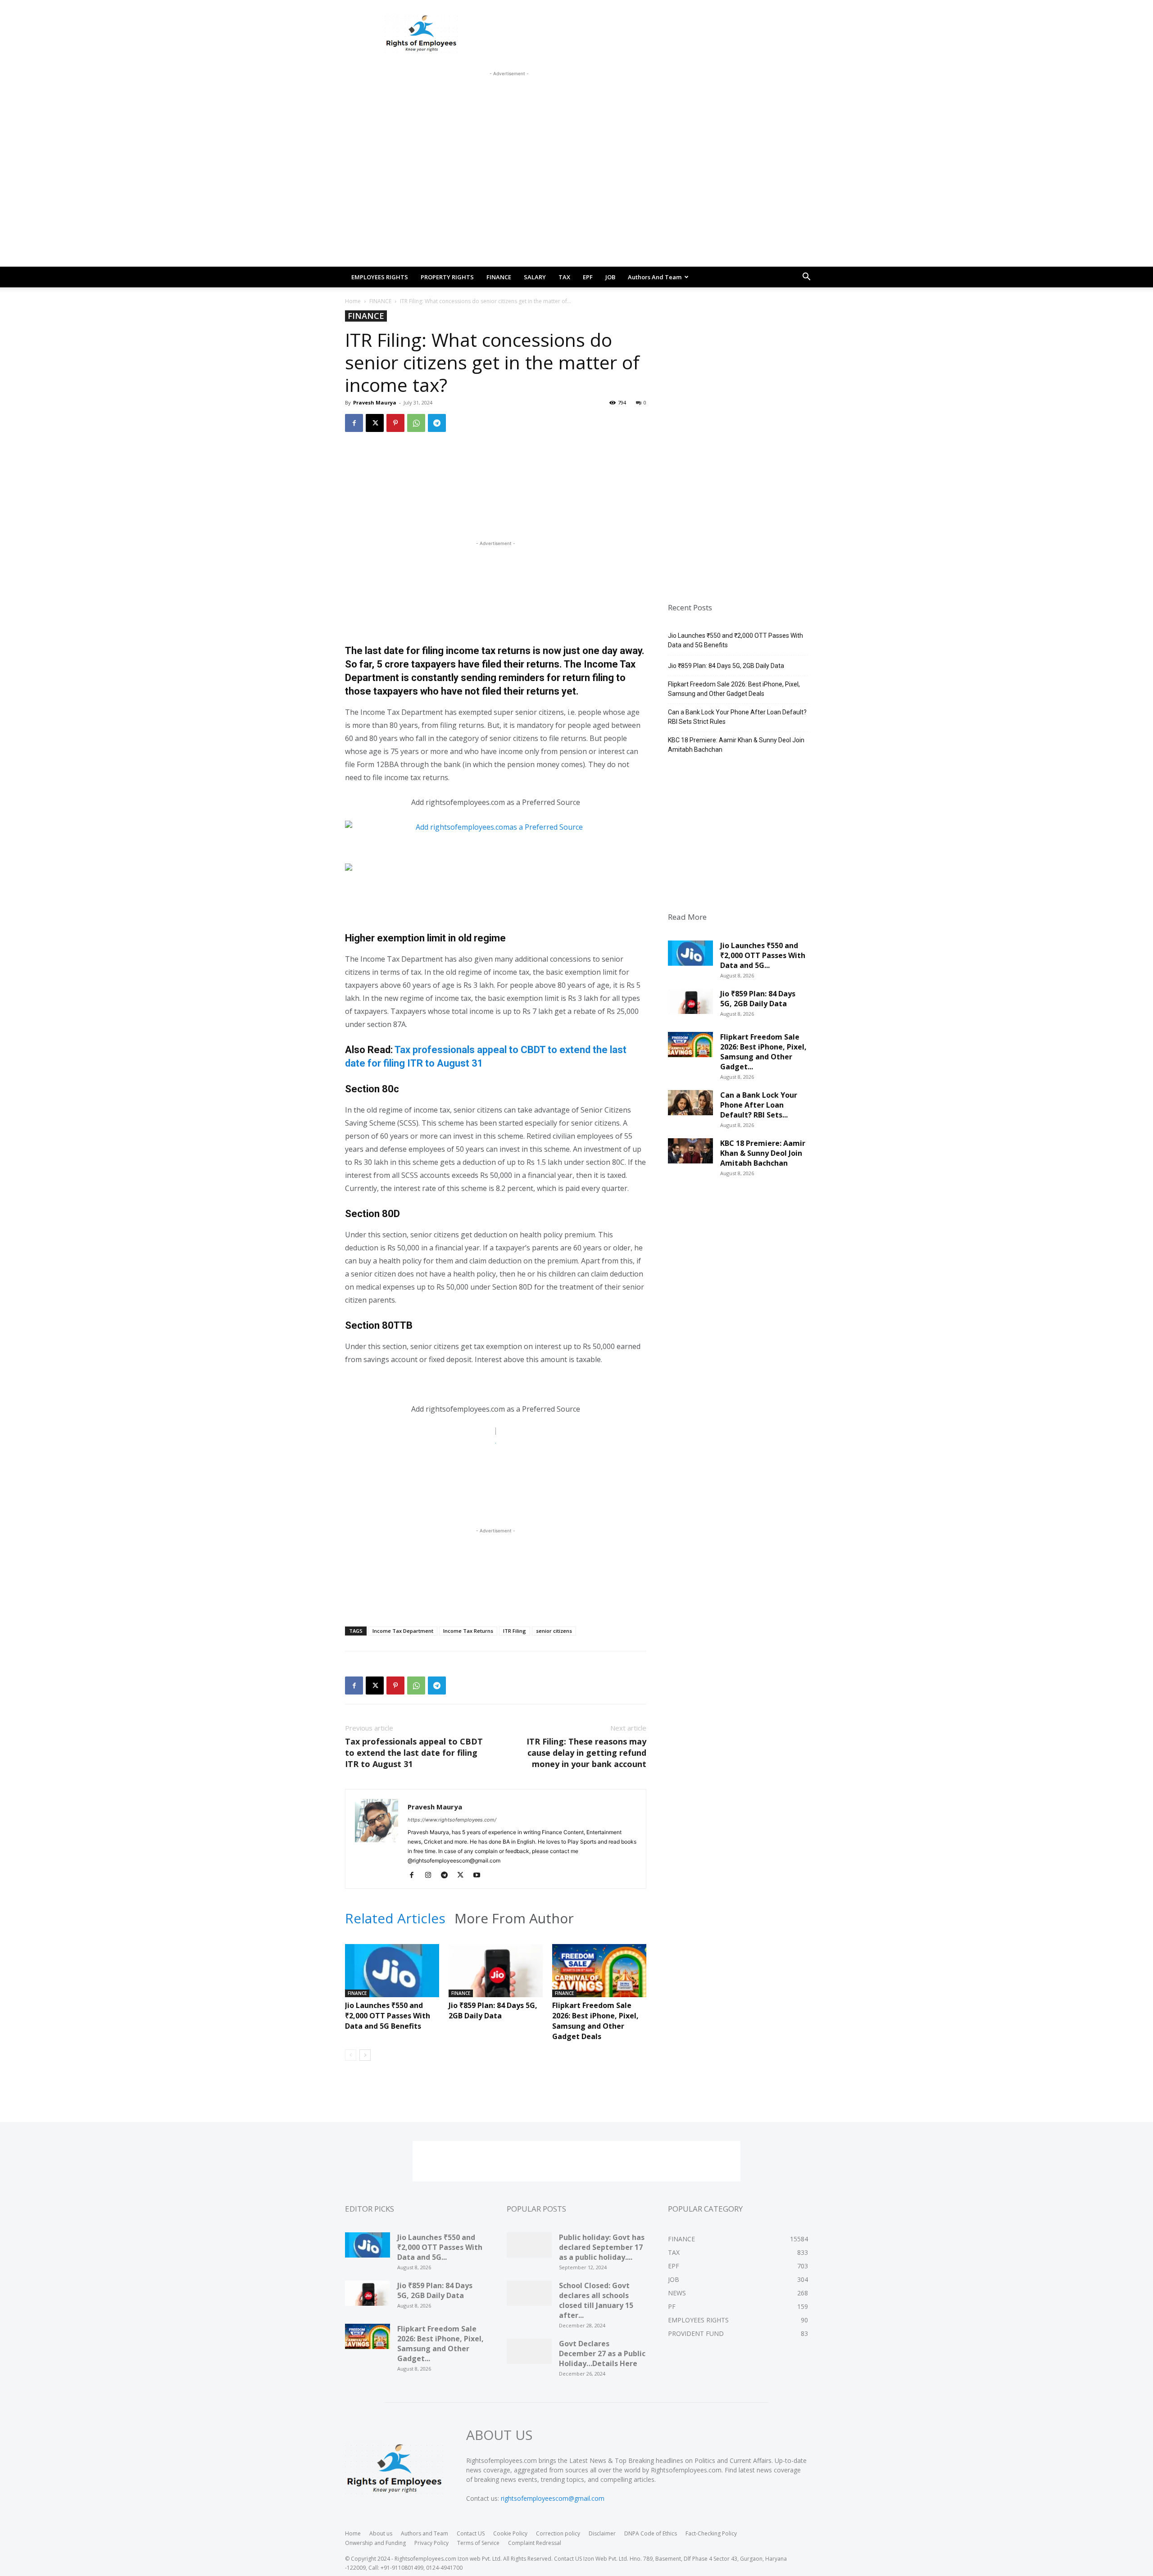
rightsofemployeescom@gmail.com (553, 2498)
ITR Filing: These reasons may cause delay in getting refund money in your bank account (586, 1753)
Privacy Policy (431, 2543)
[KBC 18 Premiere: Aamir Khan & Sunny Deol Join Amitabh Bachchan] (690, 1154)
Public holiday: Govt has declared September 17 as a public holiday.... (602, 2247)
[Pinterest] (395, 423)
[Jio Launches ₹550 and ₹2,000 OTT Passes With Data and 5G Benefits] (392, 1976)
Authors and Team (655, 277)
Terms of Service (478, 2543)
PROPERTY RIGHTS (447, 277)
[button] (806, 278)
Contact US (471, 2533)
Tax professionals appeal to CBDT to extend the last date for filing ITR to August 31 (414, 1753)
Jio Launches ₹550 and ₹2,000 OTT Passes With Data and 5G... (763, 955)
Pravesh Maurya (375, 402)
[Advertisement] (509, 99)
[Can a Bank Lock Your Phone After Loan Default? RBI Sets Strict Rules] (690, 1106)
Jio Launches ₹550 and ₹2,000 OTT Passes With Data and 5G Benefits (388, 2016)
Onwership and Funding (375, 2543)
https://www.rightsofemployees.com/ (452, 1820)
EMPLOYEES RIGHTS (380, 277)
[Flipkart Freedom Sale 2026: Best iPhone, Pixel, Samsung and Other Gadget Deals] (599, 1976)
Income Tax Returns (468, 1631)
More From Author (514, 1918)
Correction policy (558, 2533)
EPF (588, 277)
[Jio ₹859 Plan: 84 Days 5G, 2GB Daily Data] (496, 1976)
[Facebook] (354, 423)
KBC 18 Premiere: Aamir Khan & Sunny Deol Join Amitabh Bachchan (736, 745)
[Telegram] (437, 423)
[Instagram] (431, 1876)
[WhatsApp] (416, 423)
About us (381, 2533)
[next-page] (365, 2055)
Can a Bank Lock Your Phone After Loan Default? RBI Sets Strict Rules (737, 717)
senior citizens (554, 1631)
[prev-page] (351, 2055)
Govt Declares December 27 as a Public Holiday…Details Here (602, 2353)
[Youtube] (480, 1876)
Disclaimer (602, 2533)
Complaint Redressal (535, 2543)
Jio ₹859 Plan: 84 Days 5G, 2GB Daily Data (493, 2010)
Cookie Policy (510, 2533)
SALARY (535, 277)
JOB (610, 277)
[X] (375, 423)
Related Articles (395, 1918)
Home (353, 301)
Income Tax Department (403, 1631)
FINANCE (499, 277)
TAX (564, 277)
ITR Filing (515, 1631)
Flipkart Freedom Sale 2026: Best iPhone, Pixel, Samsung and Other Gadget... (763, 1052)
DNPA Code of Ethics (651, 2533)
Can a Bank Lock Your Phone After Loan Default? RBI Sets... (759, 1105)
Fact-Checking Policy (711, 2533)
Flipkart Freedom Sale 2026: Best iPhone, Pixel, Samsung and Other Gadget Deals (595, 2021)
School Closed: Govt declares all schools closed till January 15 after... (596, 2300)
